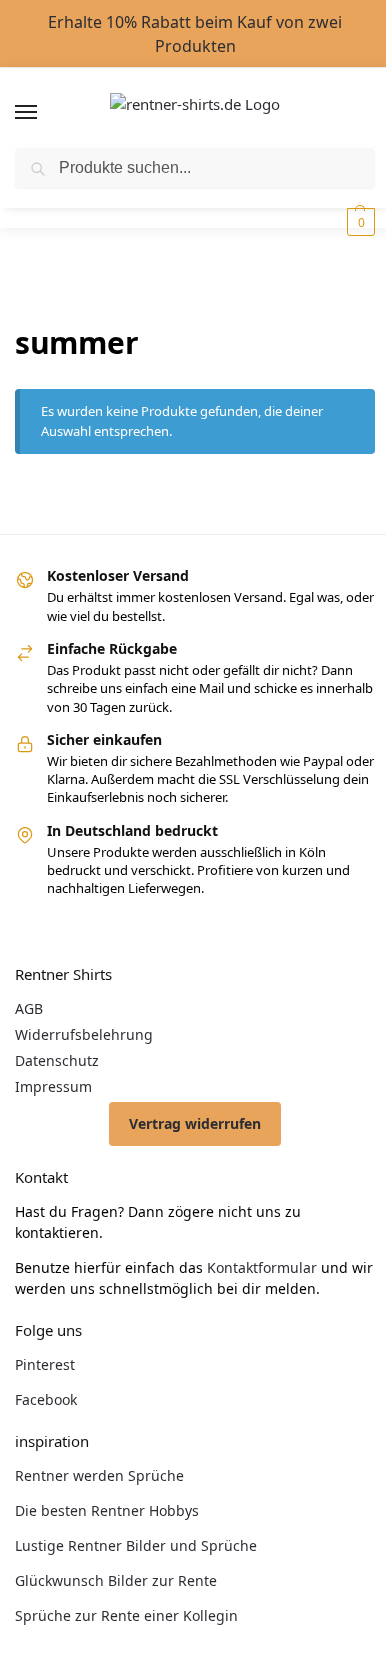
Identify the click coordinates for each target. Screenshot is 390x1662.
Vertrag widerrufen (195, 1123)
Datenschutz (57, 1060)
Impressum (53, 1086)
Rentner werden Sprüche (99, 1475)
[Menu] (45, 113)
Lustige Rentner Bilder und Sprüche (136, 1545)
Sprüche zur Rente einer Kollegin (126, 1615)
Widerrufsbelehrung (84, 1034)
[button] (358, 222)
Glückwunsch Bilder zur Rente (116, 1580)
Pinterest (45, 1364)
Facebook (46, 1399)
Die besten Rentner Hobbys (107, 1510)
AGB (29, 1008)
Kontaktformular (262, 1267)
